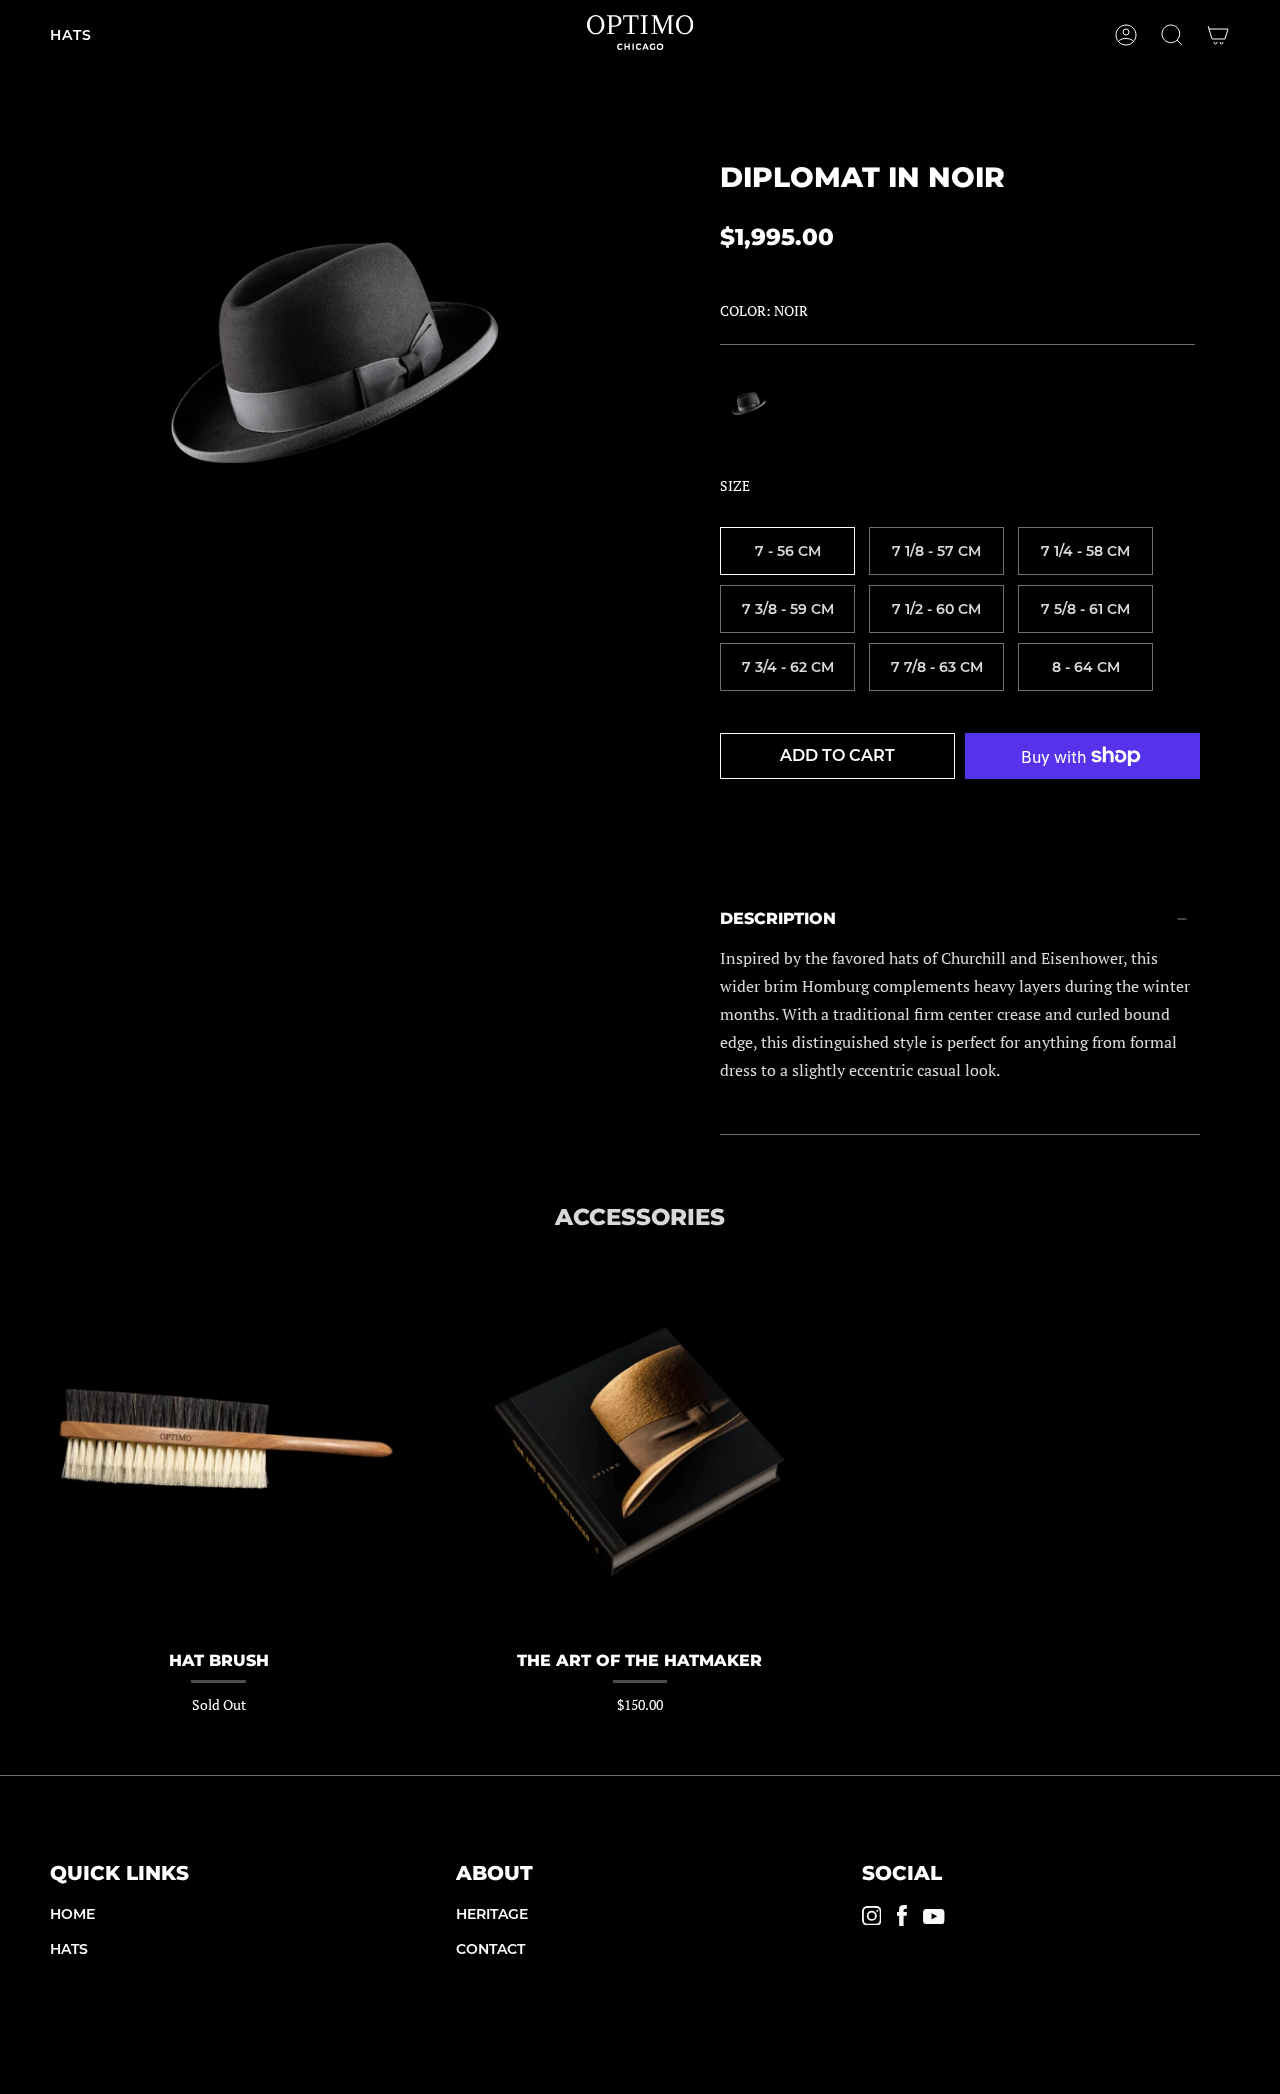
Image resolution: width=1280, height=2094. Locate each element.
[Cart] (1218, 35)
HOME (72, 1914)
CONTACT (490, 1949)
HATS (69, 1949)
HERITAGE (492, 1914)
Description (778, 918)
